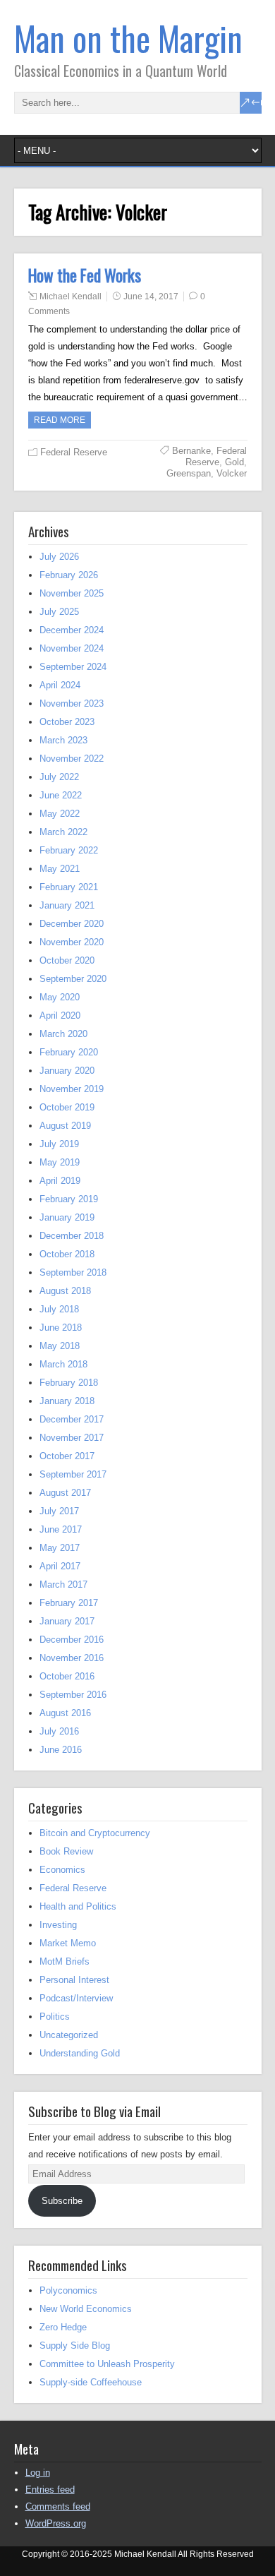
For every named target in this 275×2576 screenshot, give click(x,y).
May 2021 (60, 869)
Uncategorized (69, 2035)
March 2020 (63, 1034)
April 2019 (60, 1181)
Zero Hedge (63, 2327)
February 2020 (69, 1052)
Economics (62, 1870)
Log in (38, 2473)
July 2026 (59, 557)
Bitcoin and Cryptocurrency (95, 1833)
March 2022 (63, 832)
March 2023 (63, 740)
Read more (60, 420)
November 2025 (72, 593)
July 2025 (59, 612)
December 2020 (72, 924)
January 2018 (67, 1401)
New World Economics (86, 2309)
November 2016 (72, 1658)
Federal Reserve (74, 452)
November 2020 (72, 942)
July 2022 (59, 777)
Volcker (232, 473)
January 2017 (67, 1621)
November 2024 (72, 648)
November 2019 (72, 1089)
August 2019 (65, 1126)
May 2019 (60, 1162)
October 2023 (67, 722)
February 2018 (69, 1383)
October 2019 (67, 1107)
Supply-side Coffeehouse (91, 2382)
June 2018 (61, 1328)
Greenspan (189, 473)
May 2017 (60, 1548)
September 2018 (73, 1272)
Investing (58, 1925)
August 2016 (65, 1713)
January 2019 (67, 1217)
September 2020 (73, 979)
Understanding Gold (80, 2053)
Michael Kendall (71, 296)
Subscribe (62, 2201)
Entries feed (50, 2490)
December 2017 (72, 1419)
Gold (234, 462)
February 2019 (69, 1199)
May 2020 (60, 997)
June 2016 (61, 1750)
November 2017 (72, 1438)
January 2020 (67, 1071)
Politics (55, 2017)
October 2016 (67, 1676)
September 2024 (73, 667)
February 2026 (69, 575)
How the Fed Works (85, 275)
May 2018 (60, 1346)
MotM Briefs (65, 1961)
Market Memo (68, 1943)
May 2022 (60, 814)
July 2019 (59, 1144)
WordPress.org (56, 2523)
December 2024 (72, 630)
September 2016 (73, 1695)
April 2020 (60, 1016)
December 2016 (72, 1640)
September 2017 (73, 1474)
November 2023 (72, 703)
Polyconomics (68, 2290)
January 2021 (67, 905)
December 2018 (72, 1236)
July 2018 (59, 1309)
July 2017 (59, 1511)
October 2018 (67, 1254)
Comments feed (58, 2506)
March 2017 (63, 1584)
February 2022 (69, 850)
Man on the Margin (128, 38)
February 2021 (69, 887)
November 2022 (72, 759)
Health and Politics (78, 1906)
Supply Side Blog (75, 2346)
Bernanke (191, 451)
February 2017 (69, 1603)
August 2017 (65, 1493)
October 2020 (67, 960)
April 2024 (60, 685)
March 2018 (63, 1364)
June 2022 (61, 795)
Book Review (66, 1851)
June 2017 (61, 1529)
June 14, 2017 (151, 296)
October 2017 (67, 1456)
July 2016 (59, 1731)
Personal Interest (74, 1980)
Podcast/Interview (76, 1998)
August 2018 (65, 1291)
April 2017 (60, 1566)
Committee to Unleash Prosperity (107, 2364)
